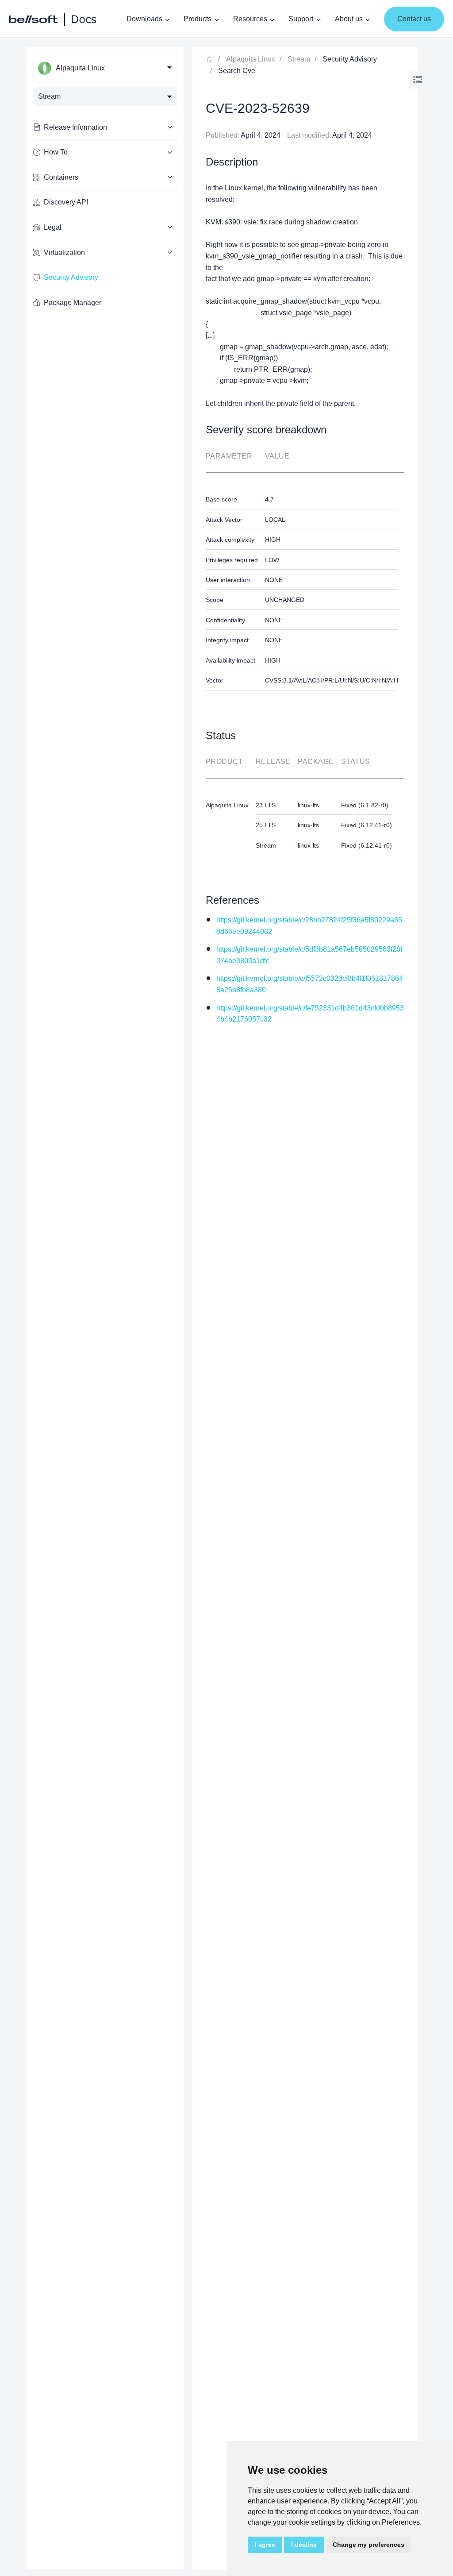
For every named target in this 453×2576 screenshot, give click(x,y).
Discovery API (66, 202)
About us (349, 19)
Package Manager (73, 303)
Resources (250, 19)
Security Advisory (71, 277)
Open (418, 80)
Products (198, 19)
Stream (299, 59)
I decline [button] (304, 2545)
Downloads (144, 19)
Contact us (414, 19)
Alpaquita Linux (251, 59)
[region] (105, 1308)
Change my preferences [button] (369, 2545)
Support (301, 19)
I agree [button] (265, 2545)
